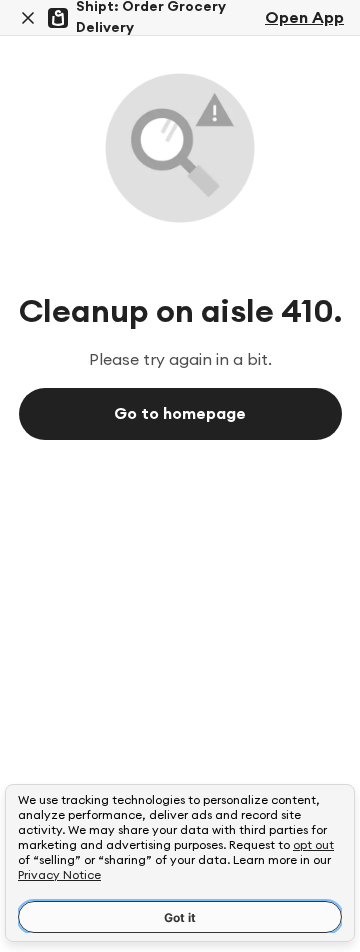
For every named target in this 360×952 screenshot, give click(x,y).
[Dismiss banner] (28, 18)
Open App (304, 18)
